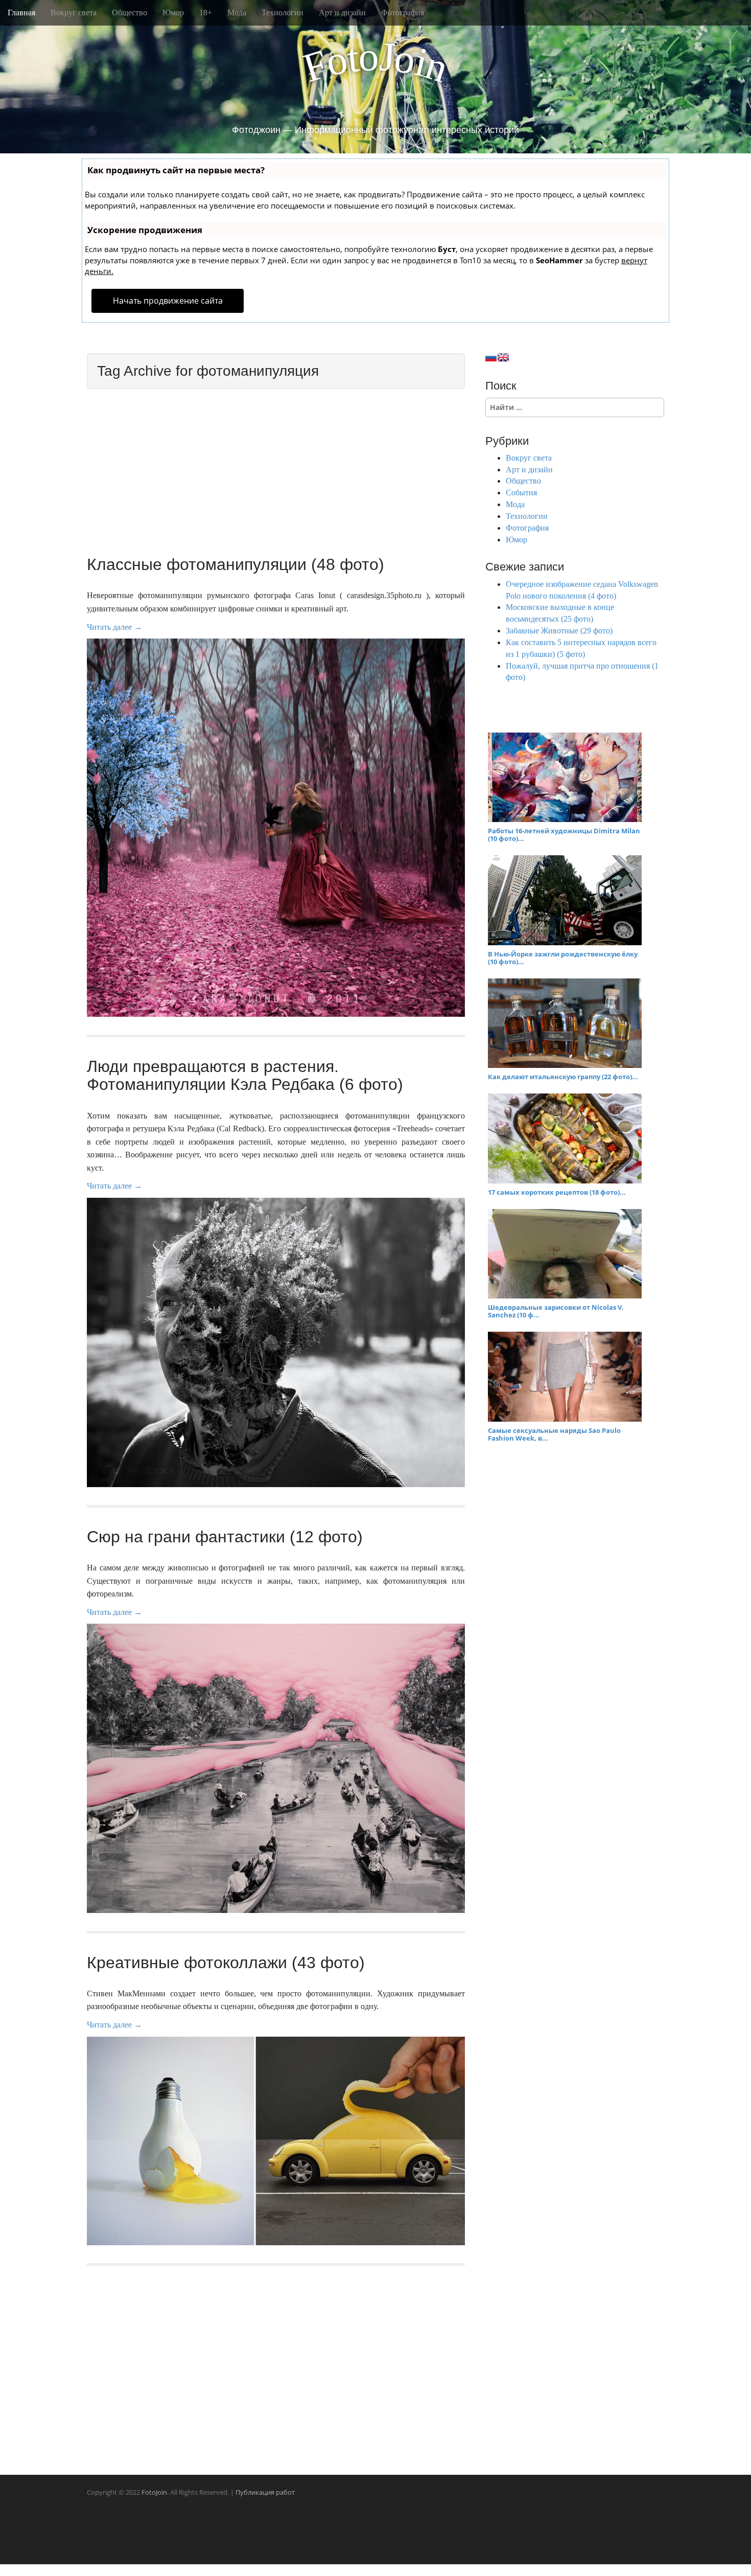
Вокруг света (74, 13)
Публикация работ (265, 2492)
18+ (206, 13)
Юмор (173, 13)
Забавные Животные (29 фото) (559, 631)
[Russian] (491, 357)
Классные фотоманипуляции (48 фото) (236, 564)
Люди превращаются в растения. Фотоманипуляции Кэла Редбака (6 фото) (245, 1075)
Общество (130, 13)
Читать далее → (114, 627)
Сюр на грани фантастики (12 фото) (225, 1537)
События (521, 493)
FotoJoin (154, 2492)
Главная (21, 13)
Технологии (283, 13)
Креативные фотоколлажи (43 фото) (226, 1963)
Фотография (403, 13)
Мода (237, 13)
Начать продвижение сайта (168, 301)
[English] (503, 357)
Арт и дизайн (342, 13)
